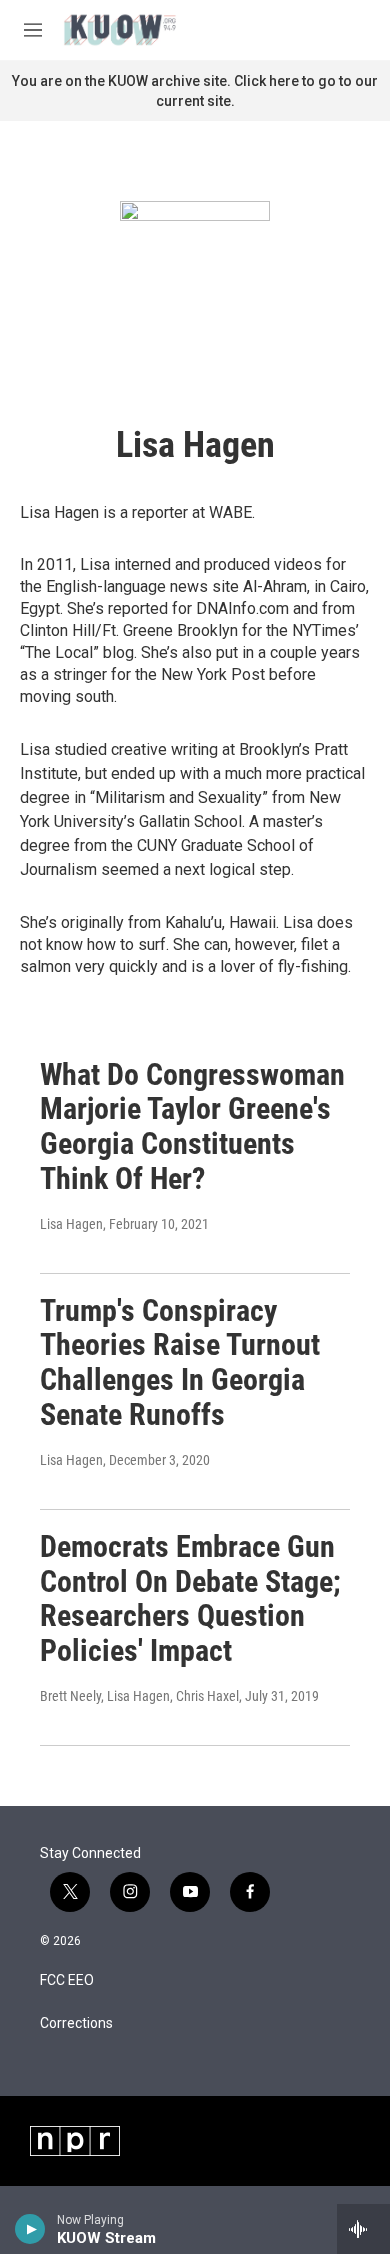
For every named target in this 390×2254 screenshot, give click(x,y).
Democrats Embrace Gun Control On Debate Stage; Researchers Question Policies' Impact (190, 1598)
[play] (30, 2229)
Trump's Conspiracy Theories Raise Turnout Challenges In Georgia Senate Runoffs (180, 1362)
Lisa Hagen (71, 1224)
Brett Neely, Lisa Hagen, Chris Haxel (139, 1696)
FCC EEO (67, 1980)
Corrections (76, 2023)
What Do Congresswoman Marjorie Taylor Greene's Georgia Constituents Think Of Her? (192, 1126)
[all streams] (363, 2229)
